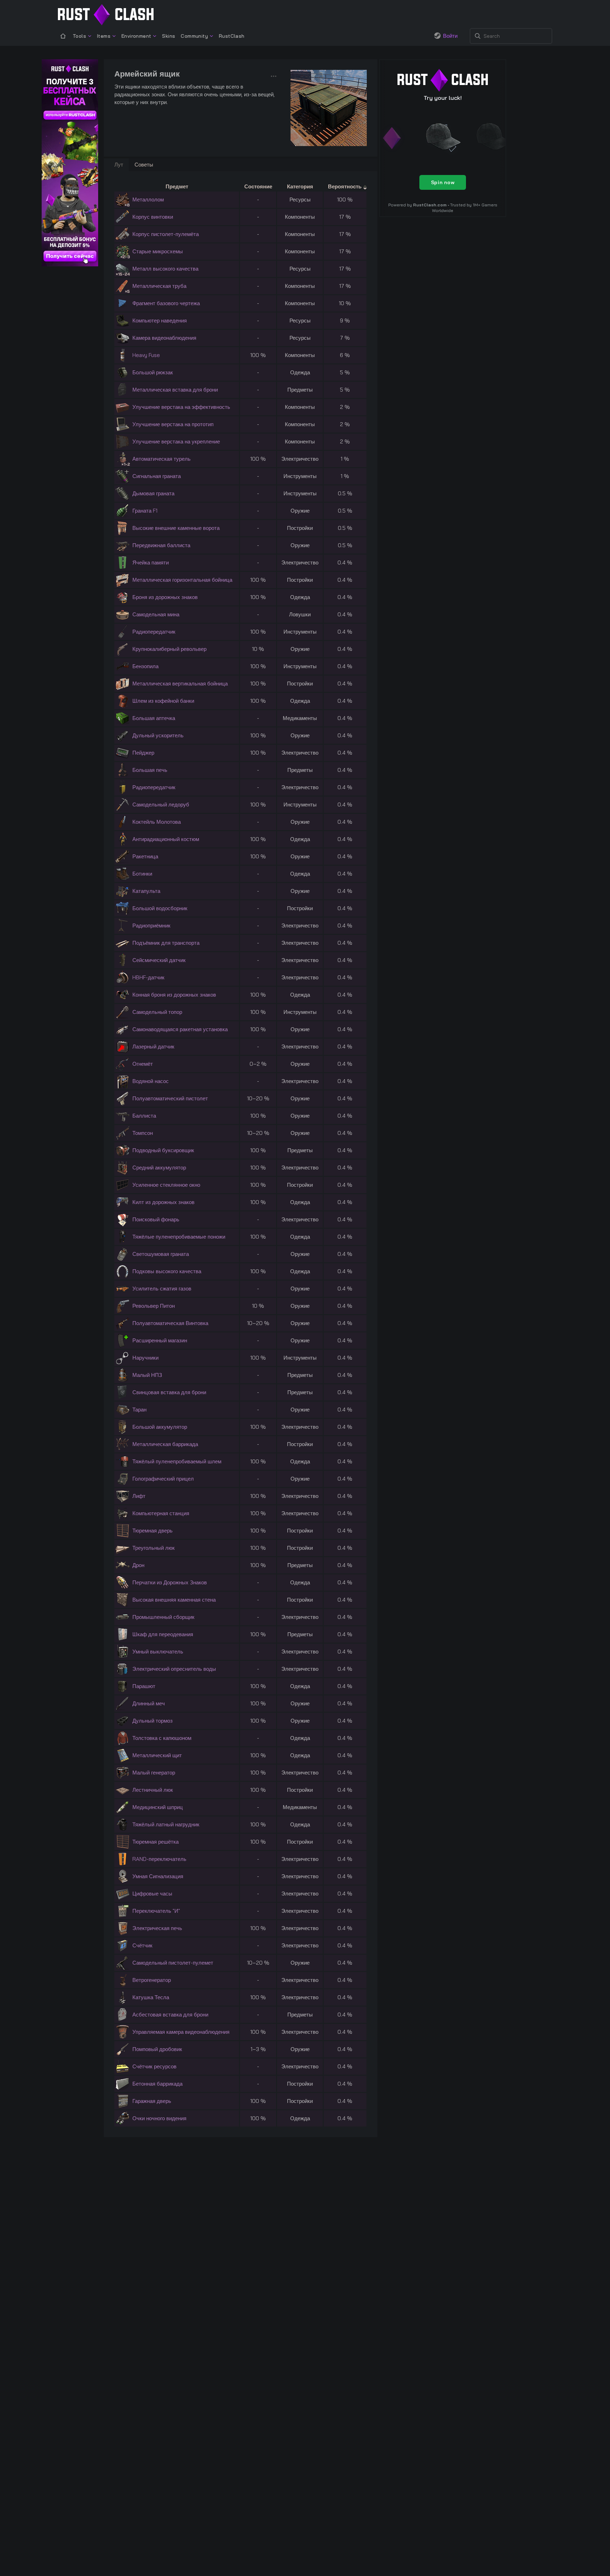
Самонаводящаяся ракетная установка (180, 1029)
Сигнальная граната (157, 476)
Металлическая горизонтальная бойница (182, 580)
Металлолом (148, 199)
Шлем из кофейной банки (163, 701)
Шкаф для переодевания (163, 1634)
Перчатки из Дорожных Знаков (170, 1582)
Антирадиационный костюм (166, 839)
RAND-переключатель (159, 1859)
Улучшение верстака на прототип (173, 424)
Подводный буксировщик (163, 1150)
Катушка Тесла (151, 1997)
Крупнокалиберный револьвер (169, 649)
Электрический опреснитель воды (174, 1669)
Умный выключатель (158, 1652)
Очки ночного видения (159, 2118)
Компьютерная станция (161, 1513)
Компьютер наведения (160, 321)
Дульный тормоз (152, 1721)
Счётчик (142, 1945)
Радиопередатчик (154, 632)
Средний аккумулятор (159, 1168)
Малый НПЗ (147, 1375)
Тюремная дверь (152, 1531)
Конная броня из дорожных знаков (174, 995)
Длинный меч (149, 1703)
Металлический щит (157, 1755)
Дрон (138, 1565)
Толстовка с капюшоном (162, 1738)
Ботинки (142, 874)
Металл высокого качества (165, 269)
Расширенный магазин (160, 1340)
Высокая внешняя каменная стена (174, 1600)
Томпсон (143, 1133)
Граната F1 (145, 511)
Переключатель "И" (156, 1911)
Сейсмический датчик (159, 960)
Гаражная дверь (152, 2101)
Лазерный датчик (153, 1047)
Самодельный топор (157, 1012)
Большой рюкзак (153, 372)
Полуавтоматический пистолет (170, 1098)
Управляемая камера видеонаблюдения (181, 2032)
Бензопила (145, 666)
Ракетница (145, 856)
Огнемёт (143, 1064)
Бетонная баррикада (157, 2084)
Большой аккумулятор (160, 1427)
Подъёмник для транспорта (166, 943)
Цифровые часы (152, 1894)
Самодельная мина (156, 614)
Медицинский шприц (158, 1807)
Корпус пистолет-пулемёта (166, 234)
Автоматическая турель (162, 459)
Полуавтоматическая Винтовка (170, 1323)
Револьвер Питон (154, 1306)
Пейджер (143, 753)
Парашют (144, 1686)
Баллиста (144, 1116)
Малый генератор (154, 1773)
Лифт (139, 1496)
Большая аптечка (154, 718)
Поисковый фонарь (156, 1219)
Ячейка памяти (151, 563)
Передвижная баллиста (161, 545)
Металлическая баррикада (165, 1444)
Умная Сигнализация (158, 1876)
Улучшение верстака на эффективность (181, 407)
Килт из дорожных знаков (163, 1202)
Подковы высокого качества (167, 1271)
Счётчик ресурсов (154, 2066)
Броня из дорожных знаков (165, 597)
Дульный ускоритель (158, 735)
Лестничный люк (153, 1790)
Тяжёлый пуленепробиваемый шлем (177, 1461)
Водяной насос (151, 1081)
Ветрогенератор (152, 1980)
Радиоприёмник (151, 926)
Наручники (145, 1358)
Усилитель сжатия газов (162, 1289)
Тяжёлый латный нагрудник (166, 1824)
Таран (139, 1410)
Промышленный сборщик (163, 1617)
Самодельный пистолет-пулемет (173, 1963)
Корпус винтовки (153, 217)
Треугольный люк (154, 1548)
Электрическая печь (157, 1928)
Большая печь (150, 770)
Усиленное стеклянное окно (166, 1185)
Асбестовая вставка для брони (170, 2015)
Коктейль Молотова (157, 822)
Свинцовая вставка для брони (169, 1392)
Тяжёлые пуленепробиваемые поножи (179, 1237)
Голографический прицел (163, 1479)
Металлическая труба (159, 286)
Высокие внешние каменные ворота (176, 528)
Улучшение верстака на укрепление (176, 442)
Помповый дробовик (157, 2049)
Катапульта (146, 891)
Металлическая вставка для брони (175, 390)
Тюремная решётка (156, 1842)
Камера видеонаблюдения (164, 338)
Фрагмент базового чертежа (166, 303)
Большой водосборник (160, 908)
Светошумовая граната (161, 1254)
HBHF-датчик (148, 977)
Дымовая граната (153, 493)
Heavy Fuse (146, 355)
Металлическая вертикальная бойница (180, 684)
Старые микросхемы (158, 251)
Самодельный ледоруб (161, 805)
